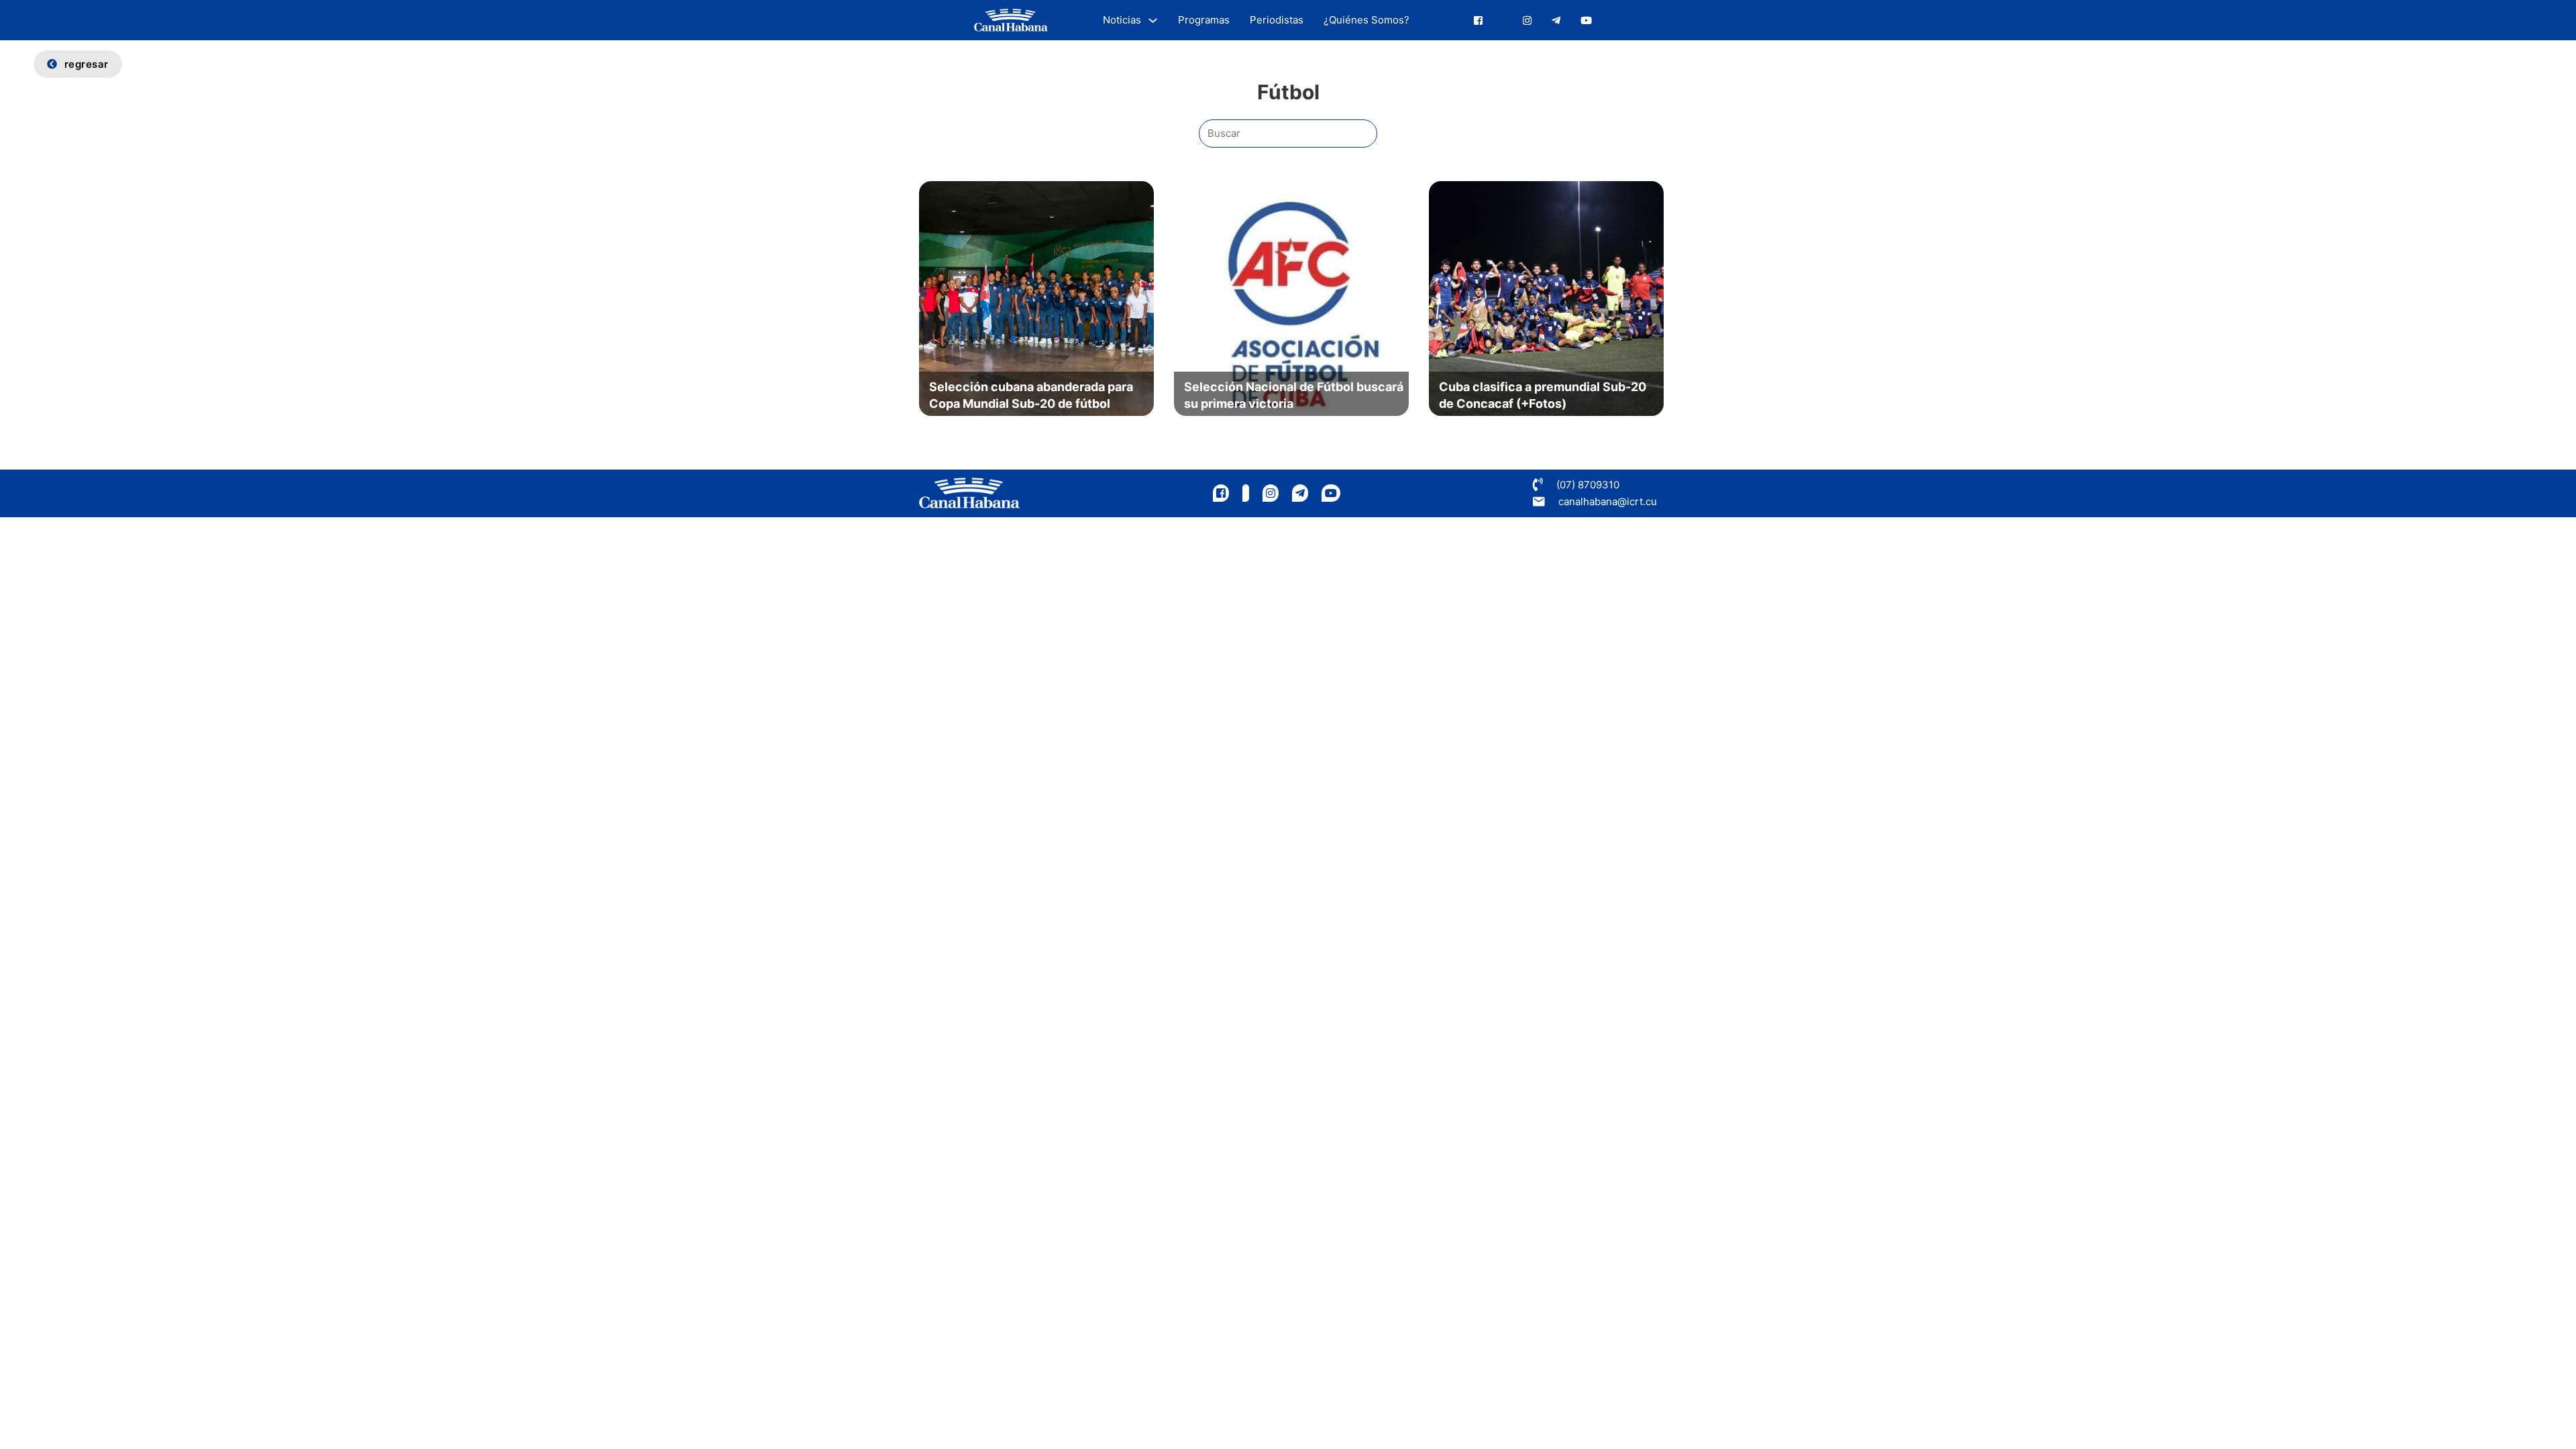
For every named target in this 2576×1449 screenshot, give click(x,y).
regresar (87, 64)
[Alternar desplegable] (1153, 20)
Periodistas (1277, 20)
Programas (1204, 20)
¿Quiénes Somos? (1366, 20)
